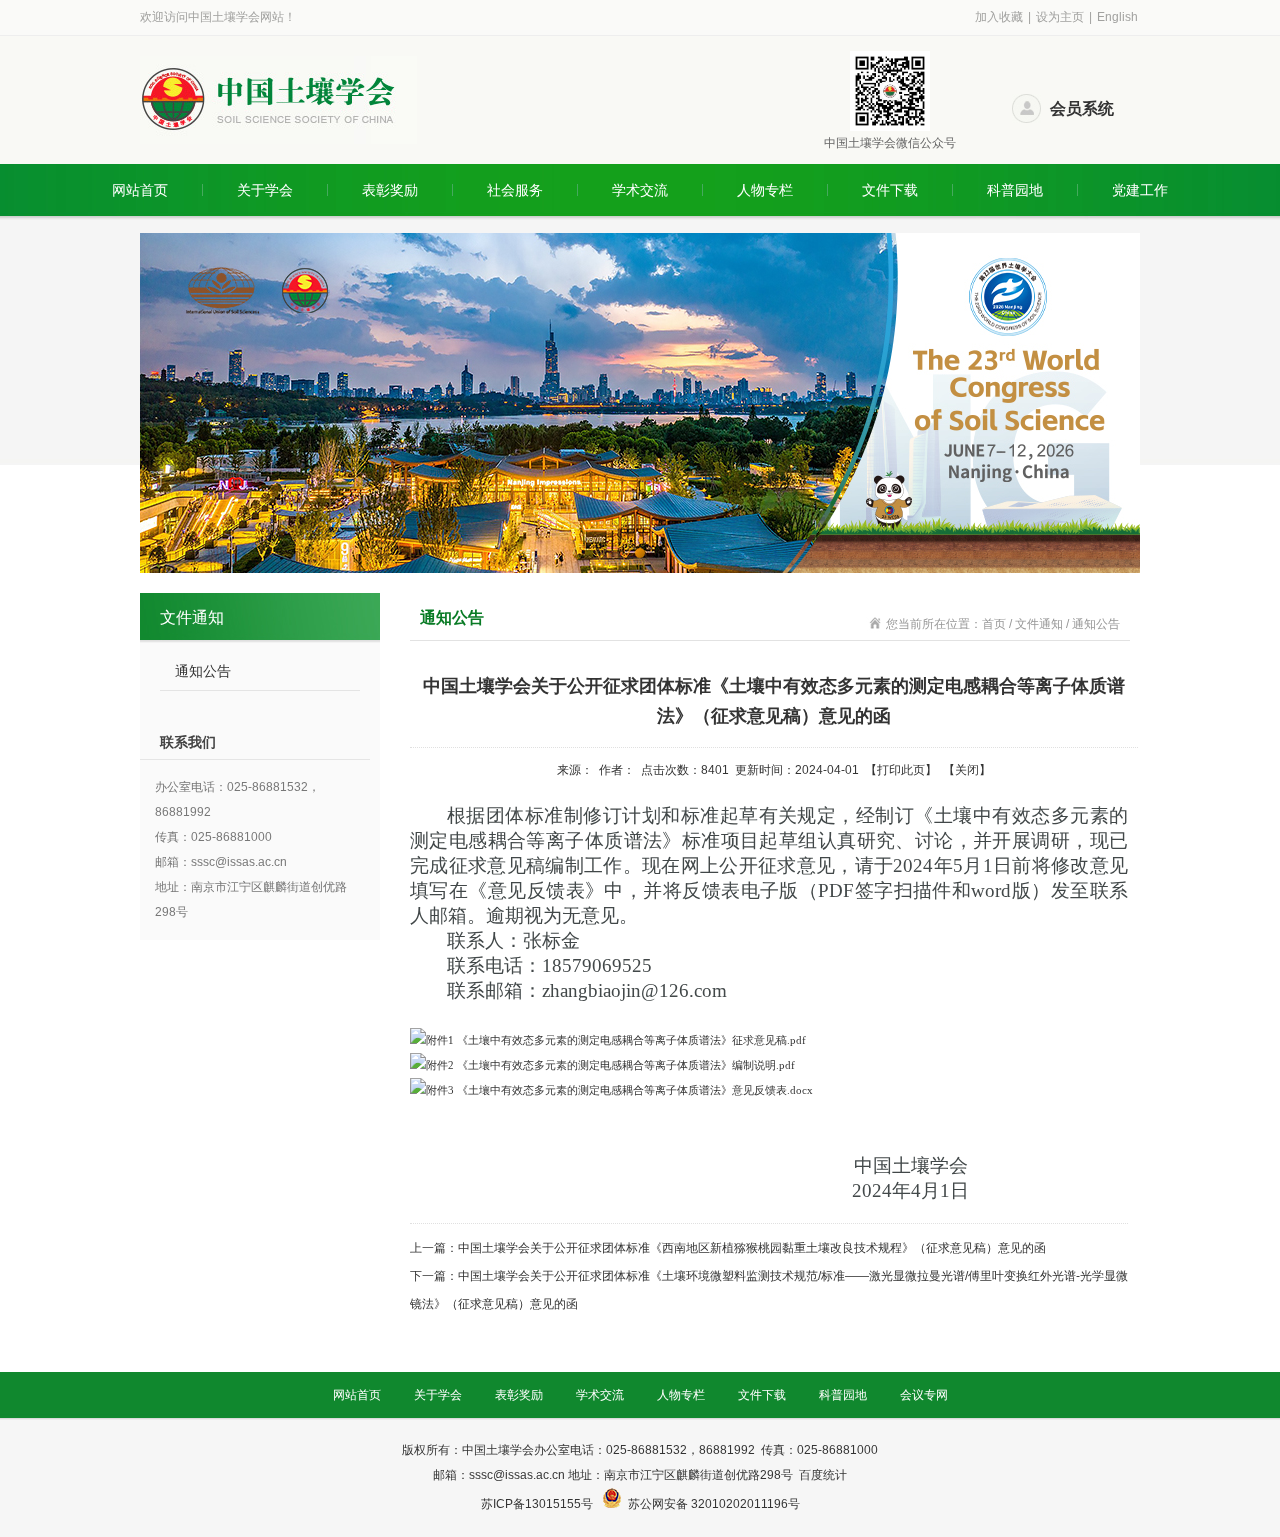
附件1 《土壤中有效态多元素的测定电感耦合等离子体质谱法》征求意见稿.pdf (616, 1040)
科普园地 (1015, 190)
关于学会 (265, 190)
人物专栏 (765, 190)
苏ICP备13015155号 (538, 1504)
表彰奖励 (390, 190)
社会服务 (515, 190)
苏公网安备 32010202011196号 (714, 1504)
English (1117, 17)
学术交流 (640, 190)
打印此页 (901, 770)
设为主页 (1060, 17)
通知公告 (203, 671)
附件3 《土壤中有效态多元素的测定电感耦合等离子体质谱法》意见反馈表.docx (619, 1090)
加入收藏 (999, 17)
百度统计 (823, 1475)
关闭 (967, 770)
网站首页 (140, 190)
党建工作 (1140, 190)
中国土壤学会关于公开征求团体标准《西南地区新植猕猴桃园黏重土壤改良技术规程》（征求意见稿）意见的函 (752, 1248)
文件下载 (890, 190)
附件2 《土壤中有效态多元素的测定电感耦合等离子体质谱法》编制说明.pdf (610, 1065)
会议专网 (924, 1395)
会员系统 (1082, 108)
